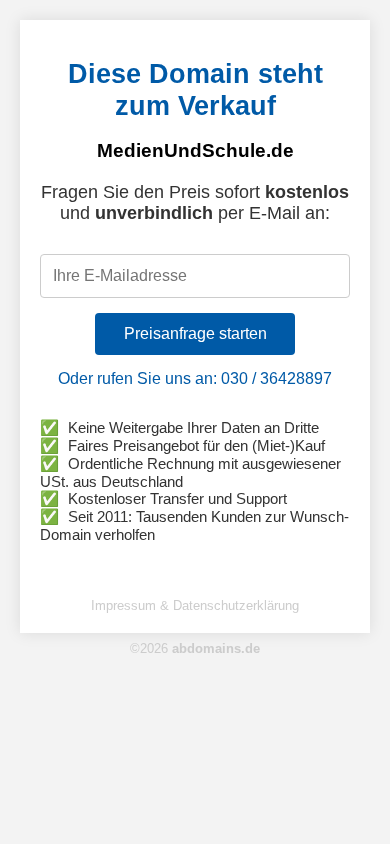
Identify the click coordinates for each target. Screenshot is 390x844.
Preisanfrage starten (195, 333)
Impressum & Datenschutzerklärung (195, 605)
